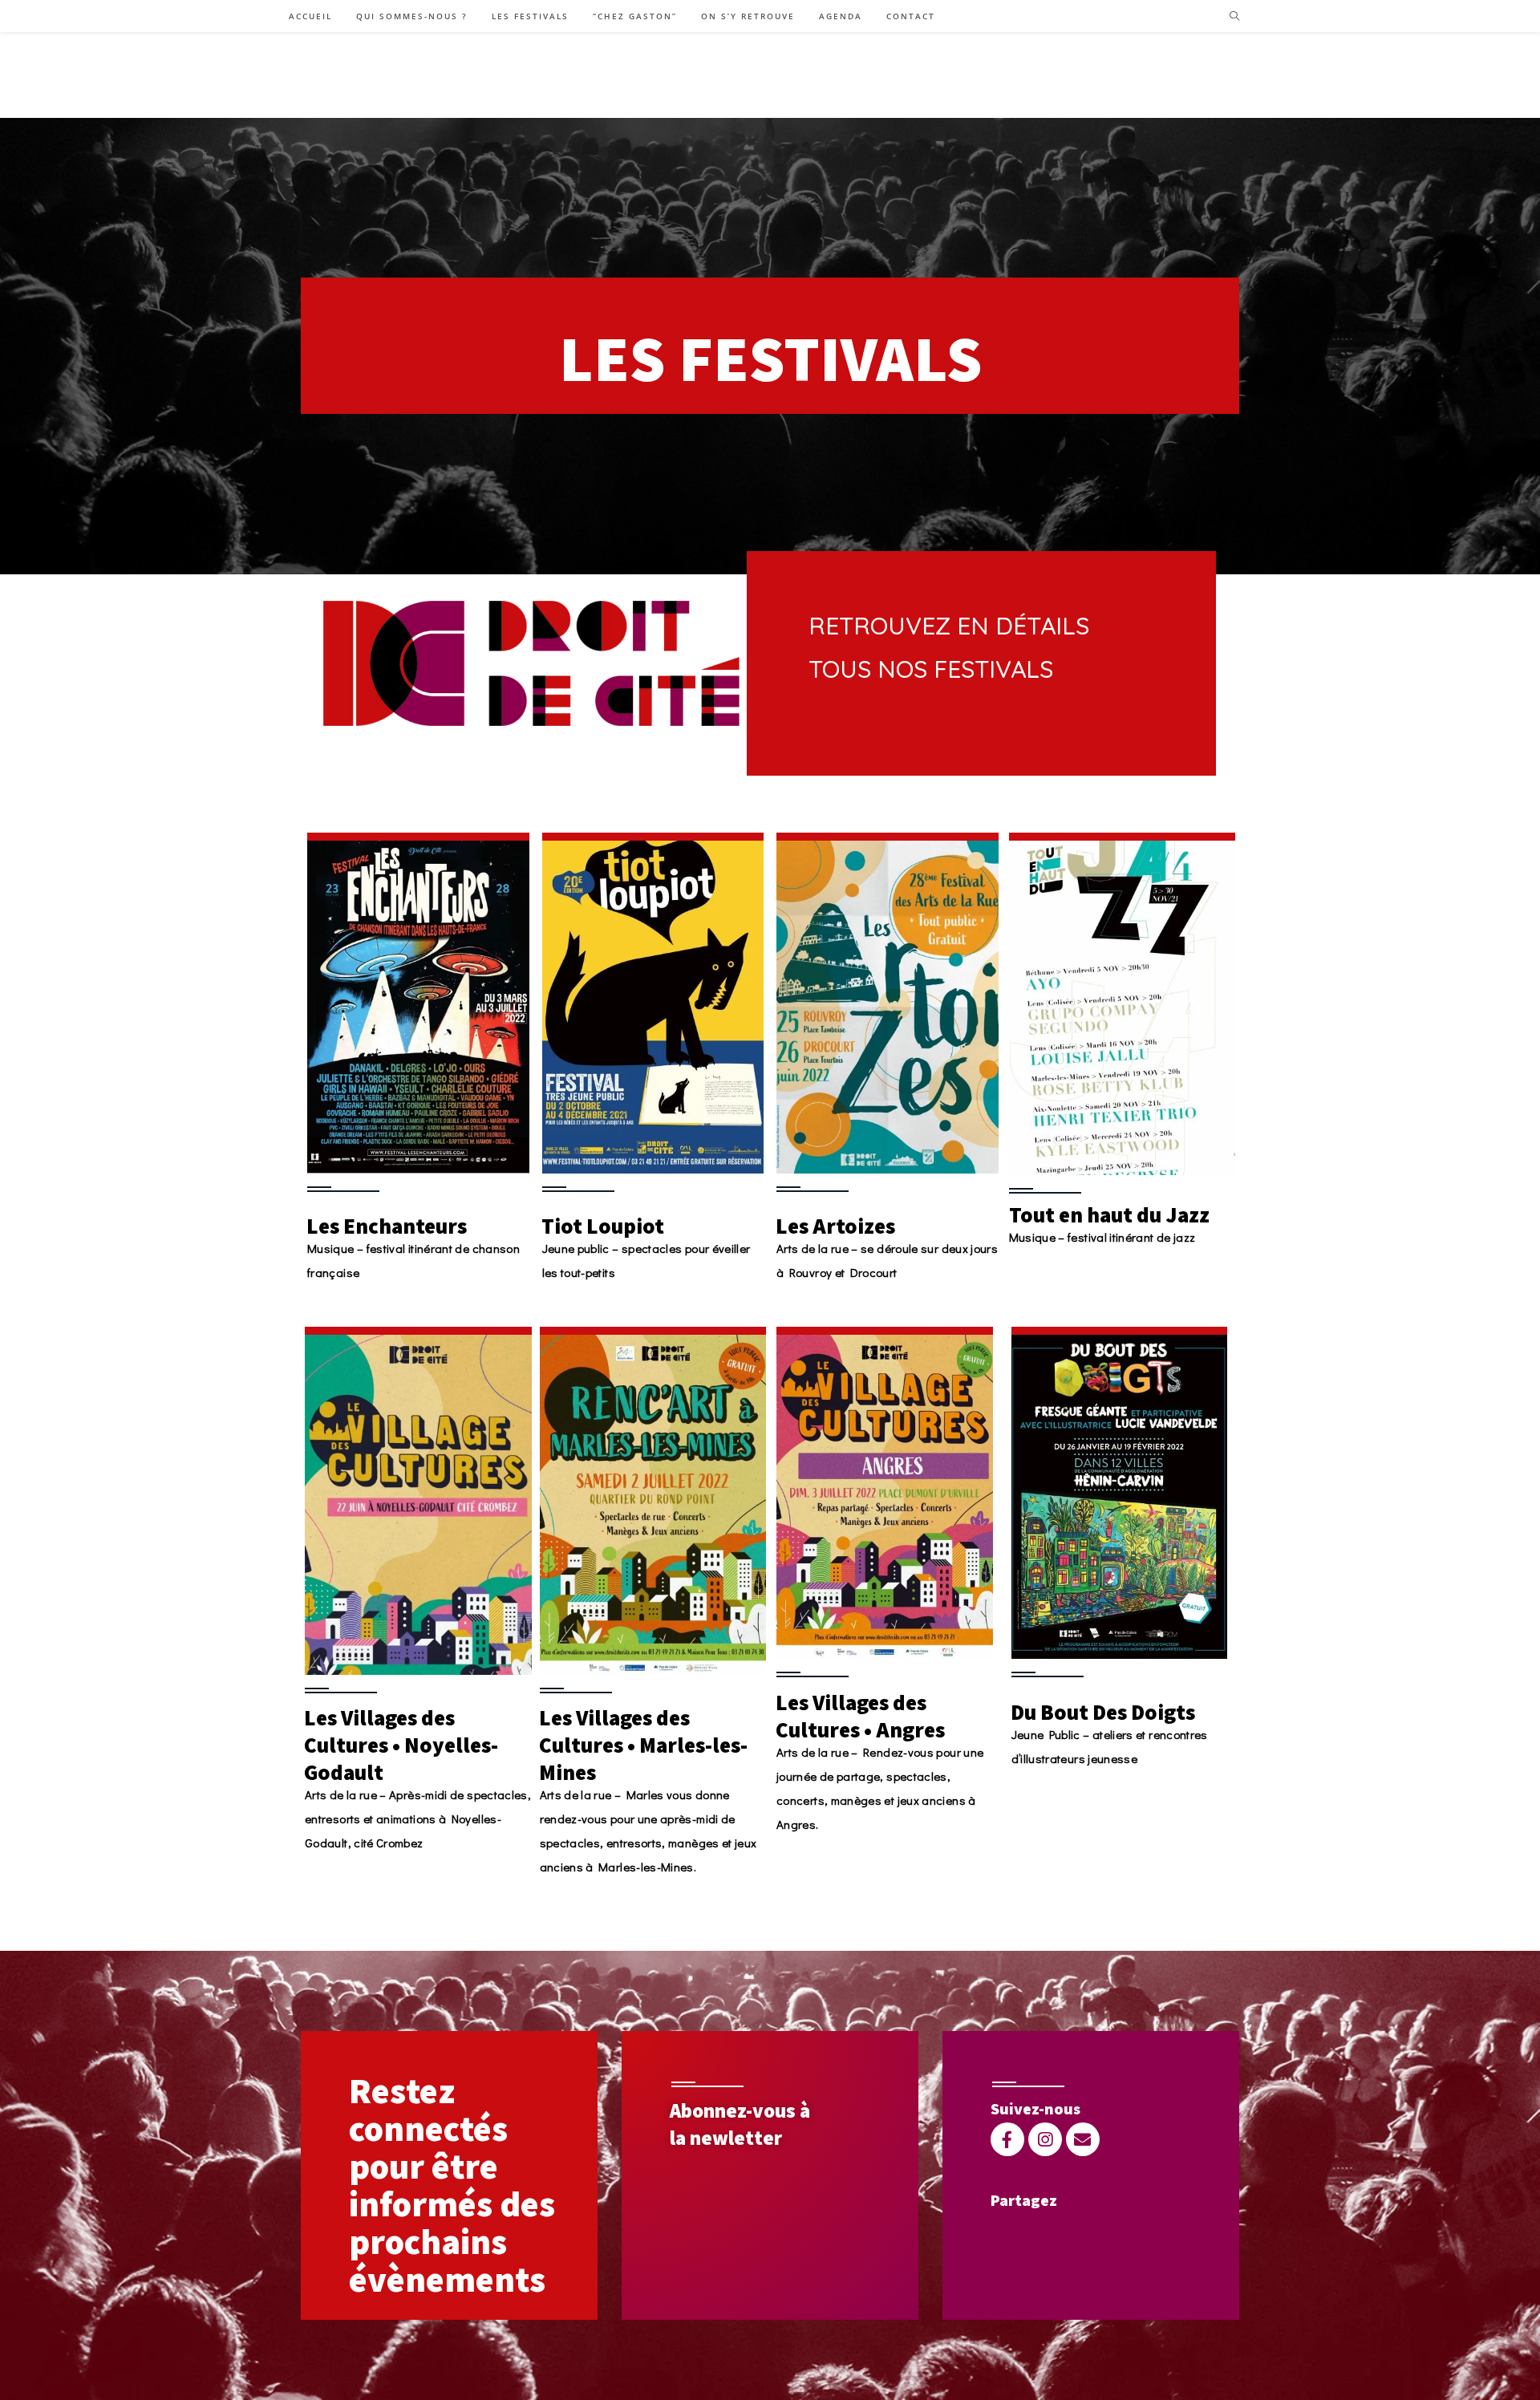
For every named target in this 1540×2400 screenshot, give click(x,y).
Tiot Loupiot (603, 1226)
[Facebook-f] (1007, 2139)
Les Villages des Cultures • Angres (860, 1716)
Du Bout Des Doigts (1103, 1712)
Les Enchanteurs (387, 1226)
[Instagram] (1045, 2139)
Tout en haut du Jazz (1109, 1214)
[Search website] (1234, 17)
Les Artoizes (835, 1226)
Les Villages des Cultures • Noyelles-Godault (401, 1745)
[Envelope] (1083, 2139)
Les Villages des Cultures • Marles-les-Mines (643, 1745)
